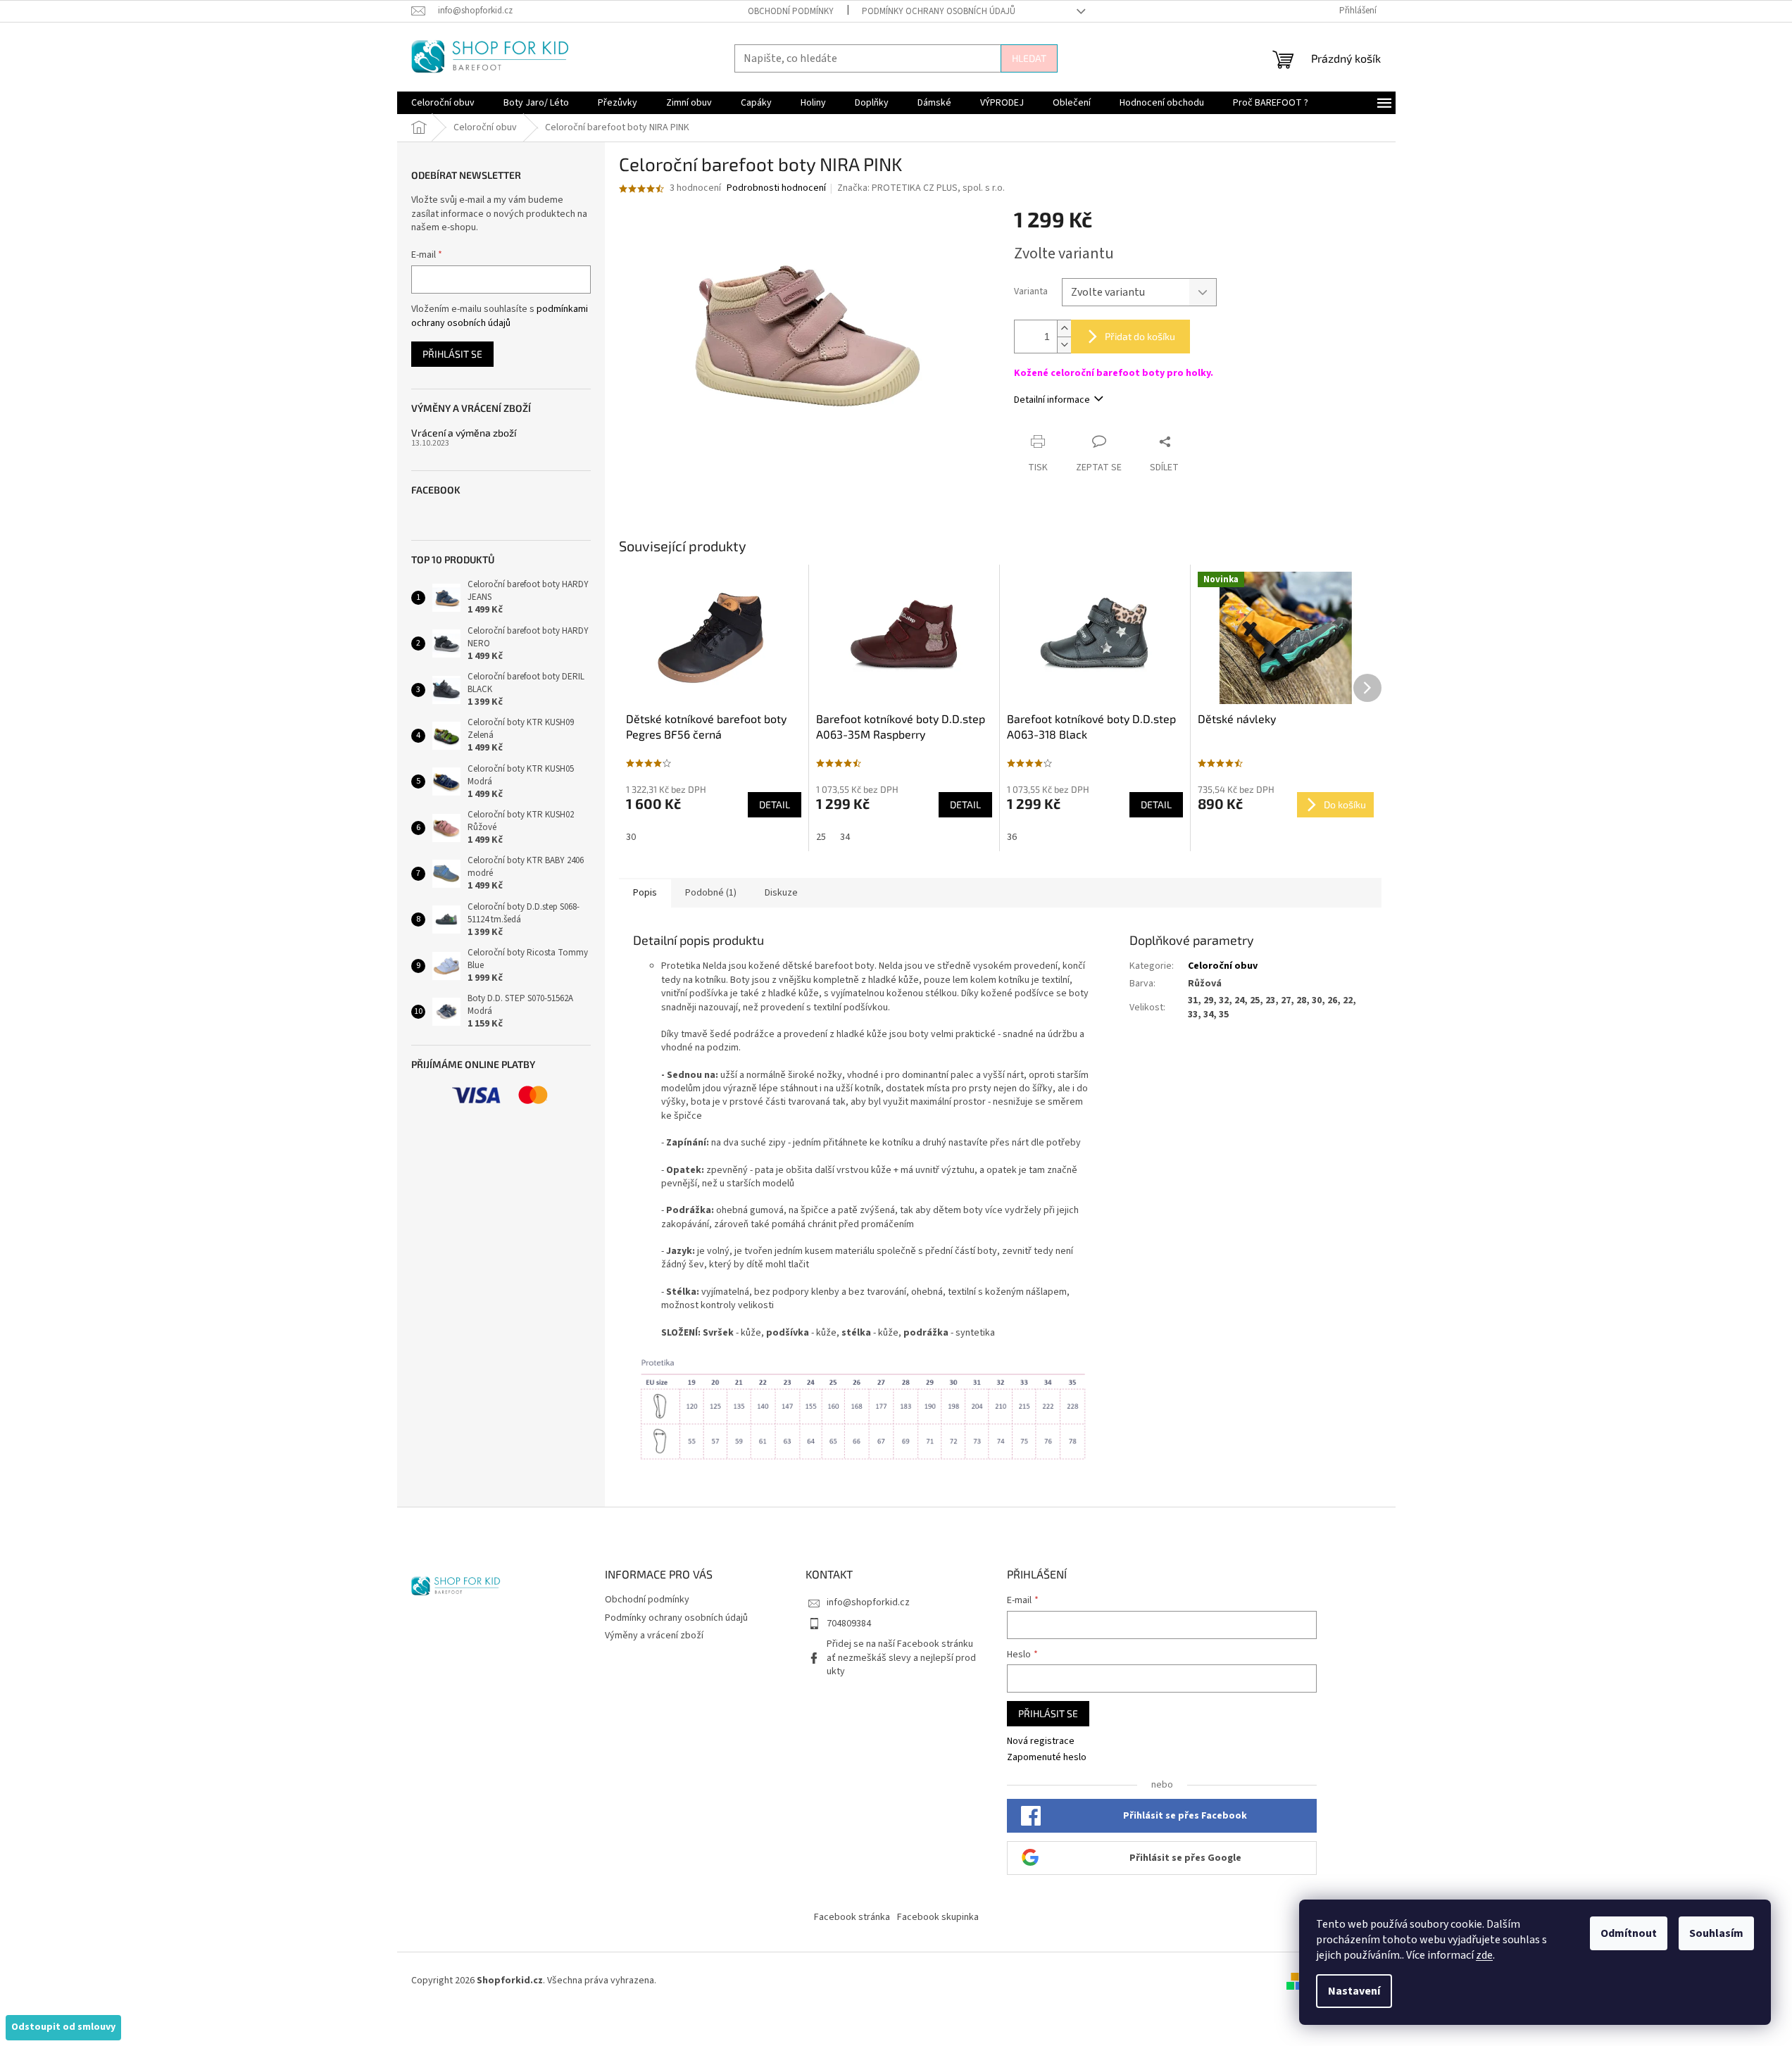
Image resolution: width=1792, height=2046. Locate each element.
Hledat (1029, 58)
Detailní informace (1052, 400)
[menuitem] (443, 103)
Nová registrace (1041, 1741)
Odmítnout (1629, 1933)
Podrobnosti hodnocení (776, 188)
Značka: (921, 188)
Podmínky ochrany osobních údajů (939, 11)
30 (631, 837)
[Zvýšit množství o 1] (1064, 328)
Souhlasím (1716, 1933)
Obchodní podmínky (791, 11)
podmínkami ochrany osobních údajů (500, 316)
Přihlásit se (452, 354)
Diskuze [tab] (781, 893)
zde (1484, 1955)
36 (1012, 837)
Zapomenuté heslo (1047, 1758)
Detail (775, 804)
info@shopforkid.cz (868, 1602)
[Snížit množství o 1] (1064, 345)
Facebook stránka (852, 1917)
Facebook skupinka (938, 1917)
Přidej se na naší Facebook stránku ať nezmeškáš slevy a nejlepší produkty (901, 1658)
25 (821, 837)
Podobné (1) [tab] (711, 893)
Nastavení (1354, 1991)
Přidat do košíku (1140, 336)
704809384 (849, 1624)
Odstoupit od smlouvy (63, 2027)
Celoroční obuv (1223, 966)
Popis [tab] (645, 893)
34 (845, 837)
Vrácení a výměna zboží (464, 433)
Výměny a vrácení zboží (654, 1636)
